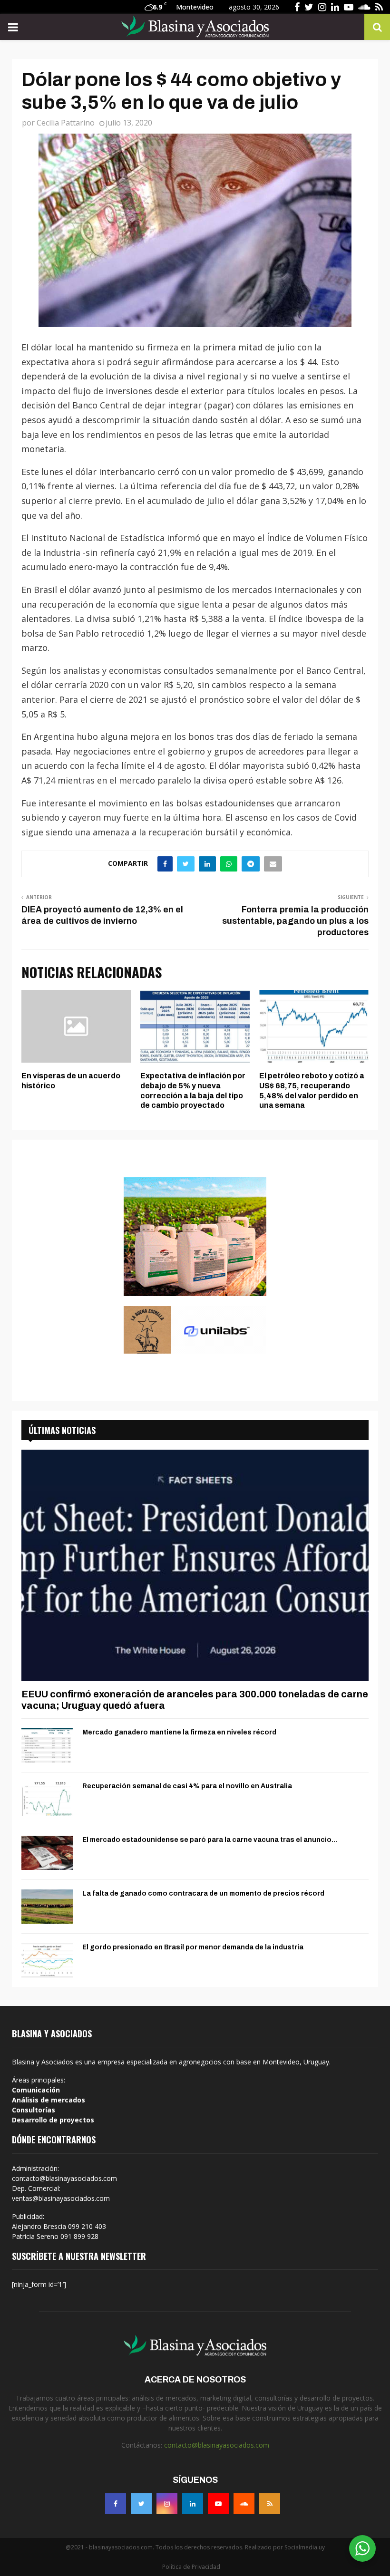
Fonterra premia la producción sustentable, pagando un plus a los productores (295, 921)
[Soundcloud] (244, 2504)
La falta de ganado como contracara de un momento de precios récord (203, 1893)
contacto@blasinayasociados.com (217, 2445)
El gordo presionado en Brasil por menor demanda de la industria (193, 1947)
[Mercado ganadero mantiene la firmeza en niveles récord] (47, 1745)
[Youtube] (218, 2504)
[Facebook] (116, 2504)
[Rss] (270, 2504)
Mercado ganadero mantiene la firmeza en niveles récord (179, 1732)
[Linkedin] (193, 2504)
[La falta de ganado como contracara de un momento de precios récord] (47, 1907)
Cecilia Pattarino (66, 123)
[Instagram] (167, 2504)
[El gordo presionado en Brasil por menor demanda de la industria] (47, 1960)
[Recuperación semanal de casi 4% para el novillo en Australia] (47, 1799)
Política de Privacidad (191, 2567)
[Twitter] (141, 2504)
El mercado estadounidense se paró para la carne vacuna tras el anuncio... (210, 1840)
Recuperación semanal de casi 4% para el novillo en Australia (187, 1786)
